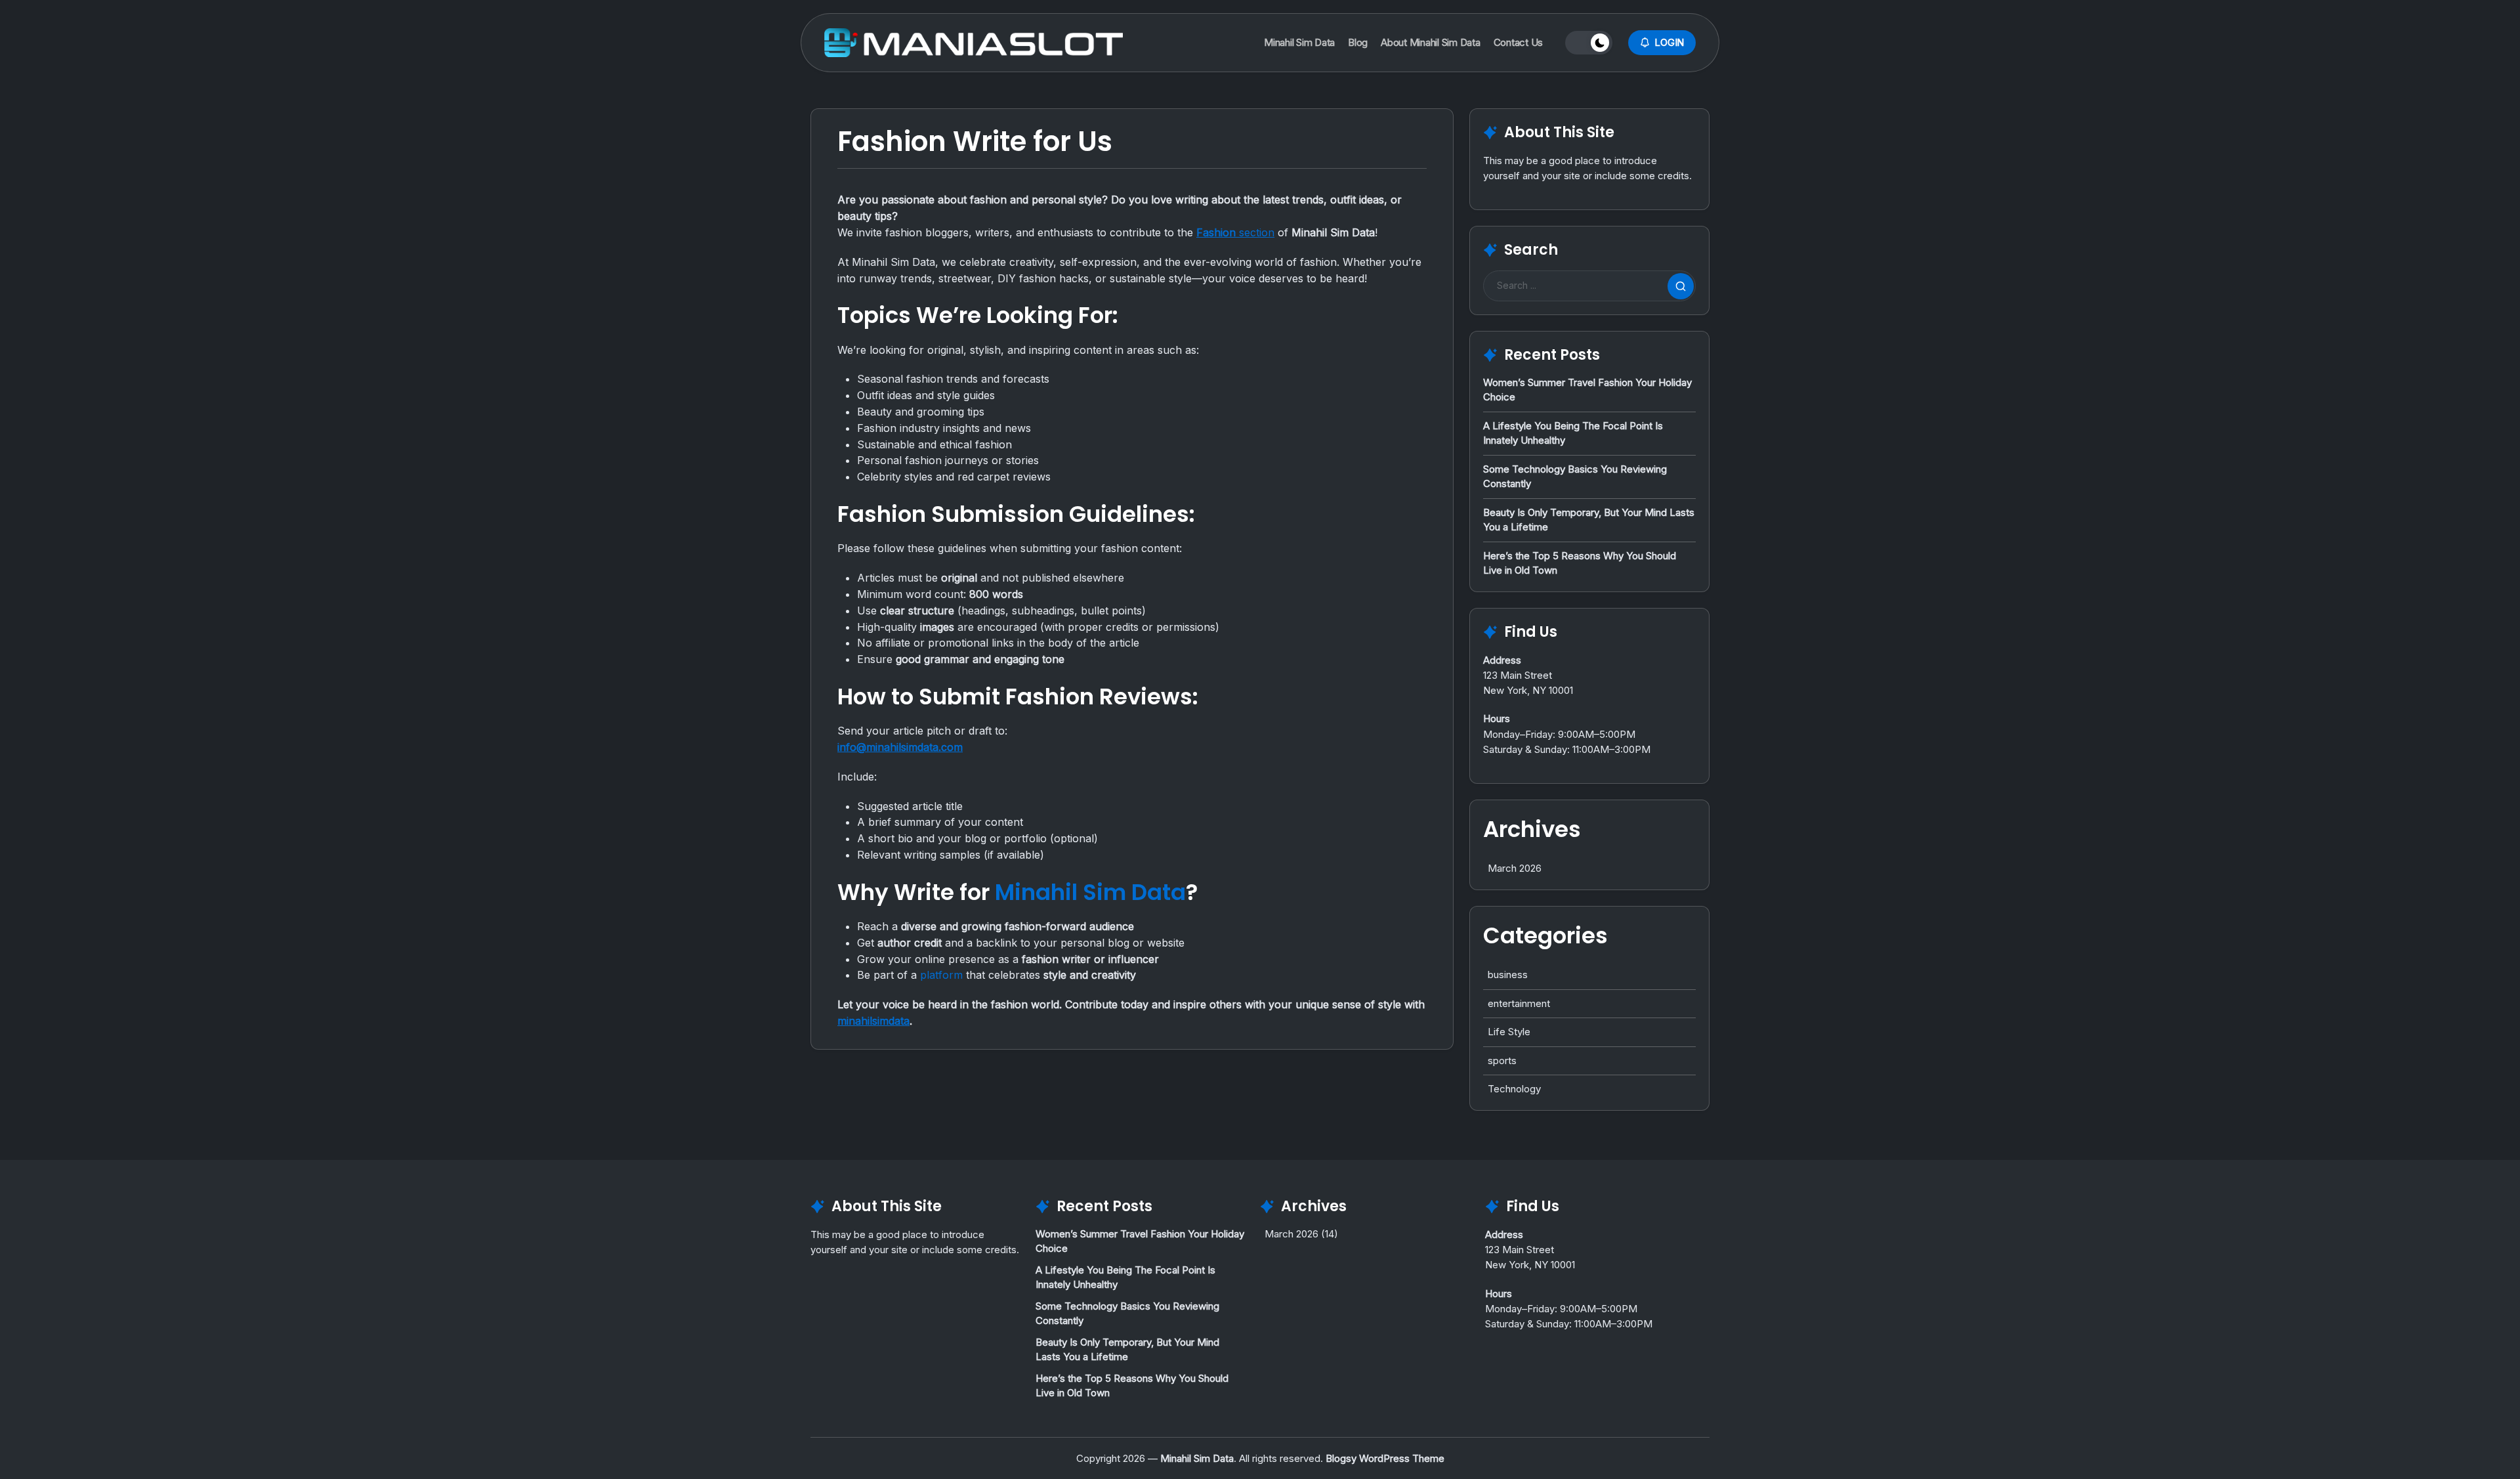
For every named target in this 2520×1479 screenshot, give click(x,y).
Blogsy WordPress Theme (1385, 1458)
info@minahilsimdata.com (900, 747)
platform (941, 975)
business (1508, 975)
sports (1502, 1061)
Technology (1514, 1089)
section (1235, 232)
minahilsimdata (873, 1021)
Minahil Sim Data (1090, 892)
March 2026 (1515, 868)
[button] (1589, 43)
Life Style (1509, 1032)
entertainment (1519, 1003)
